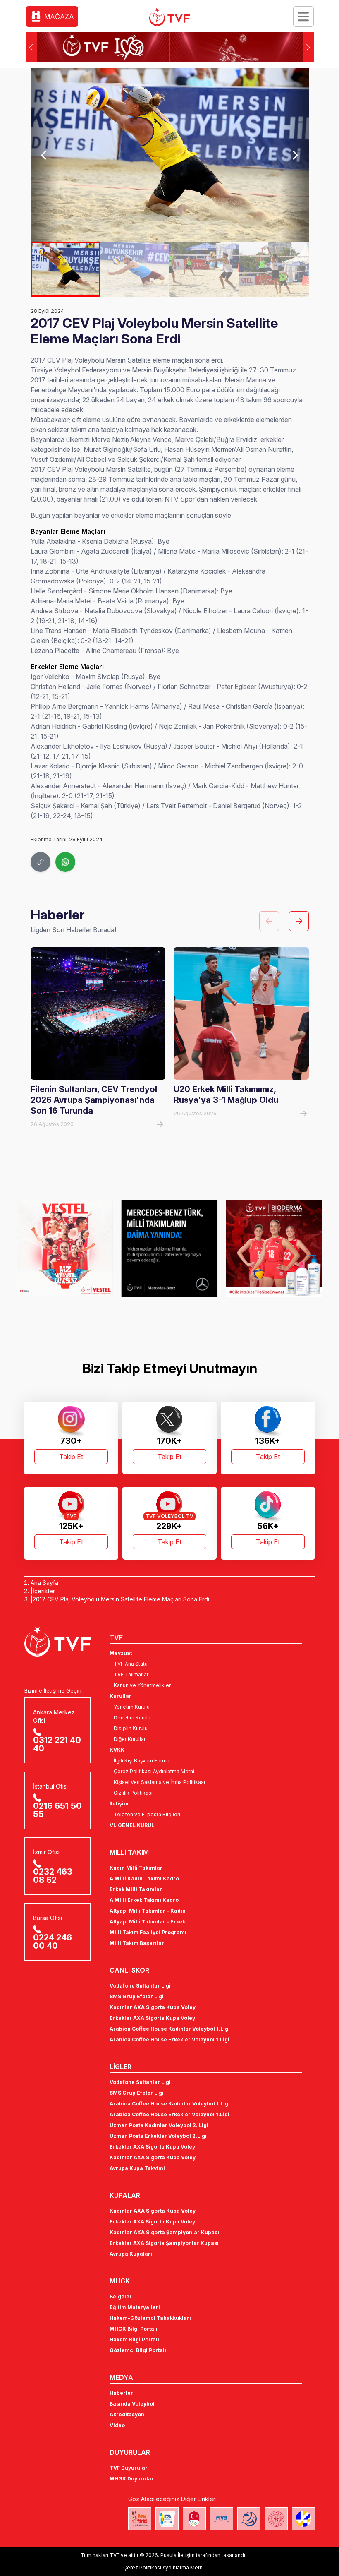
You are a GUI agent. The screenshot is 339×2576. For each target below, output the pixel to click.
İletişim (119, 1804)
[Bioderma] (170, 1248)
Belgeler (121, 2296)
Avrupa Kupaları (131, 2254)
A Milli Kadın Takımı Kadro (144, 1879)
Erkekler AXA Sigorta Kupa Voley (152, 2018)
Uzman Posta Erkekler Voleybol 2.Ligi (158, 2136)
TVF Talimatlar (131, 1675)
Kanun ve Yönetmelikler (142, 1685)
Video (117, 2425)
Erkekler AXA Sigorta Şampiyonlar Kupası (164, 2243)
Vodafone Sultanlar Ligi (140, 1986)
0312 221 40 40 (57, 1744)
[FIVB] (222, 2519)
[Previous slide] (44, 155)
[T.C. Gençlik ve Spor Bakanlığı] (276, 2519)
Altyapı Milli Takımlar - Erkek (147, 1922)
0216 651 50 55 (57, 1810)
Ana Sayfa (44, 1583)
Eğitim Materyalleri (135, 2307)
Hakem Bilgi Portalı (134, 2340)
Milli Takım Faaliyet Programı (148, 1932)
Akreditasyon (127, 2414)
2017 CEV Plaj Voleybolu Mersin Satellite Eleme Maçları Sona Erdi (121, 1599)
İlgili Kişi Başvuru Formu (142, 1761)
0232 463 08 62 (53, 1876)
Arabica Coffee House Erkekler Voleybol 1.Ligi (169, 2039)
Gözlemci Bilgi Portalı (138, 2350)
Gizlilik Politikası (133, 1793)
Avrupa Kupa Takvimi (137, 2168)
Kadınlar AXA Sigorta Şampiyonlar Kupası (164, 2232)
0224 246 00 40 (53, 1942)
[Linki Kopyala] (41, 862)
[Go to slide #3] (204, 269)
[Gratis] (274, 1248)
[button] (308, 47)
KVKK (117, 1750)
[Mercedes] (65, 1248)
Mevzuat (121, 1653)
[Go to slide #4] (274, 269)
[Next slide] (295, 155)
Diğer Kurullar (130, 1739)
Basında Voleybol (132, 2404)
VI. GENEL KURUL (132, 1825)
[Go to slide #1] (65, 269)
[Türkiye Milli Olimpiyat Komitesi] (194, 2519)
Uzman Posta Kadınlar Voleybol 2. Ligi (159, 2125)
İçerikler (44, 1591)
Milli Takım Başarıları (138, 1943)
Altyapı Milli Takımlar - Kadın (148, 1911)
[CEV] (303, 2519)
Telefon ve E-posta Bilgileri (147, 1814)
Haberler (121, 2393)
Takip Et (71, 1457)
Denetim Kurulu (132, 1718)
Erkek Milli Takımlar (136, 1889)
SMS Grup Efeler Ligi (137, 1996)
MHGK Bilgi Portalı (134, 2329)
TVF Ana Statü (131, 1664)
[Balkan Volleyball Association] (249, 2519)
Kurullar (121, 1696)
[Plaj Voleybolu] (167, 2519)
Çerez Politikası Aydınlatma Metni (154, 1771)
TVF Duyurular (129, 2468)
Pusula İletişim (178, 2555)
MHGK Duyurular (132, 2479)
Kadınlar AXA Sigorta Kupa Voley (153, 2007)
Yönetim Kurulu (132, 1707)
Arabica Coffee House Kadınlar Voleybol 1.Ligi (170, 2029)
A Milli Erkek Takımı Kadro (144, 1900)
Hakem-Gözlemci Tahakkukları (150, 2318)
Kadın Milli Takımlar (136, 1868)
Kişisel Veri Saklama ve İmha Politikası (159, 1782)
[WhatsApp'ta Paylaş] (65, 862)
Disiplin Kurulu (131, 1728)
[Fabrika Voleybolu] (140, 2519)
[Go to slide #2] (135, 269)
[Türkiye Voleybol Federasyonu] (169, 17)
